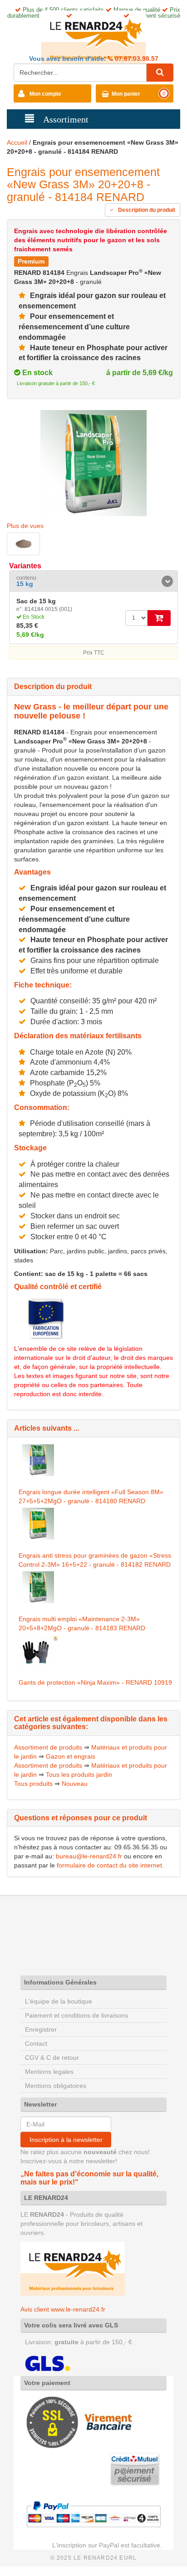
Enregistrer (41, 2029)
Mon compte (45, 94)
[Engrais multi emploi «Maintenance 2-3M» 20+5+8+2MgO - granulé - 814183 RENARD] (38, 1587)
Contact (36, 2043)
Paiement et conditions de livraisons (76, 2015)
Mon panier (126, 94)
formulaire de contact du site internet (109, 1865)
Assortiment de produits (48, 1747)
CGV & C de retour (52, 2058)
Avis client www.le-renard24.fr (63, 2309)
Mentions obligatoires (56, 2086)
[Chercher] (160, 73)
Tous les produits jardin (79, 1774)
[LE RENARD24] (73, 2268)
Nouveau (75, 1784)
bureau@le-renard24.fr (89, 1856)
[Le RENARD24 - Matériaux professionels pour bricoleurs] (93, 37)
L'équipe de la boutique (59, 2001)
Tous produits (33, 1784)
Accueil (17, 142)
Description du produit (146, 210)
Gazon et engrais (71, 1756)
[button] (93, 581)
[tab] (93, 581)
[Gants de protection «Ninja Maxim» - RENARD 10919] (38, 1651)
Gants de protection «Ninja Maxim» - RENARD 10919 (95, 1682)
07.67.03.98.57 (136, 59)
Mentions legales (49, 2072)
